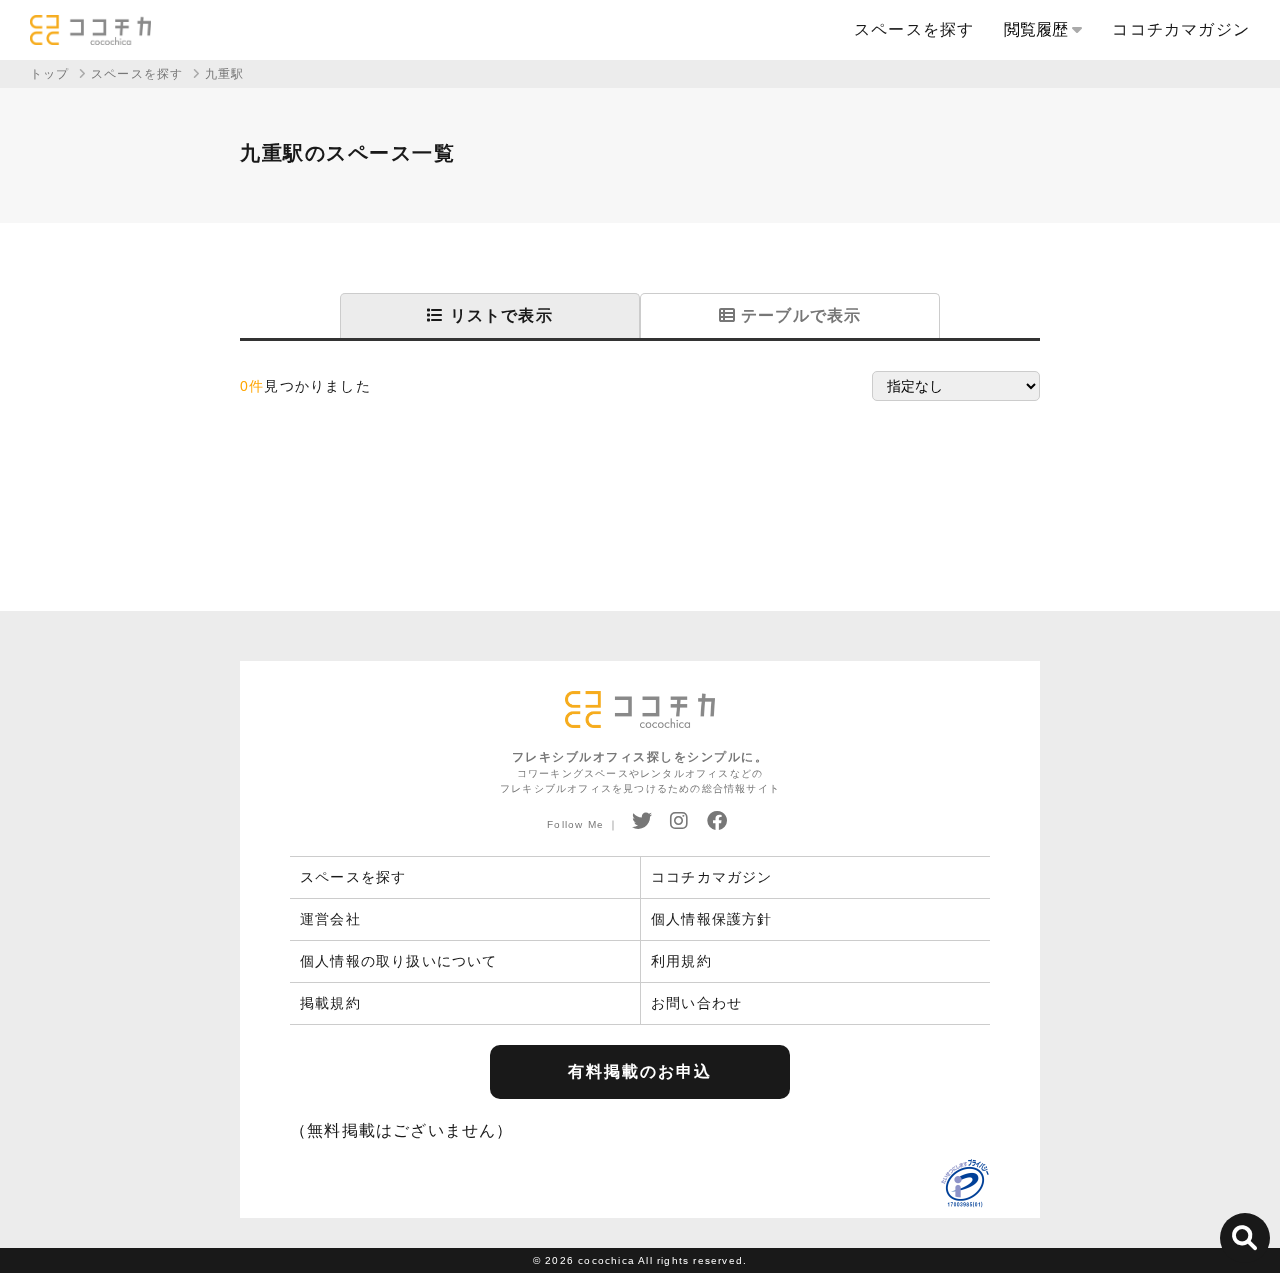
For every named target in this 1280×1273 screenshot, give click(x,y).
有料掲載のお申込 (640, 1071)
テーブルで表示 (799, 315)
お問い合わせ (696, 1003)
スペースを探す (914, 29)
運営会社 (330, 919)
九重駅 (225, 74)
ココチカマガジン (1181, 29)
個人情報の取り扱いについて (399, 961)
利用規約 (681, 961)
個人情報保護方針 (712, 919)
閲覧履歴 (1038, 29)
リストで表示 (498, 315)
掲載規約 (330, 1003)
